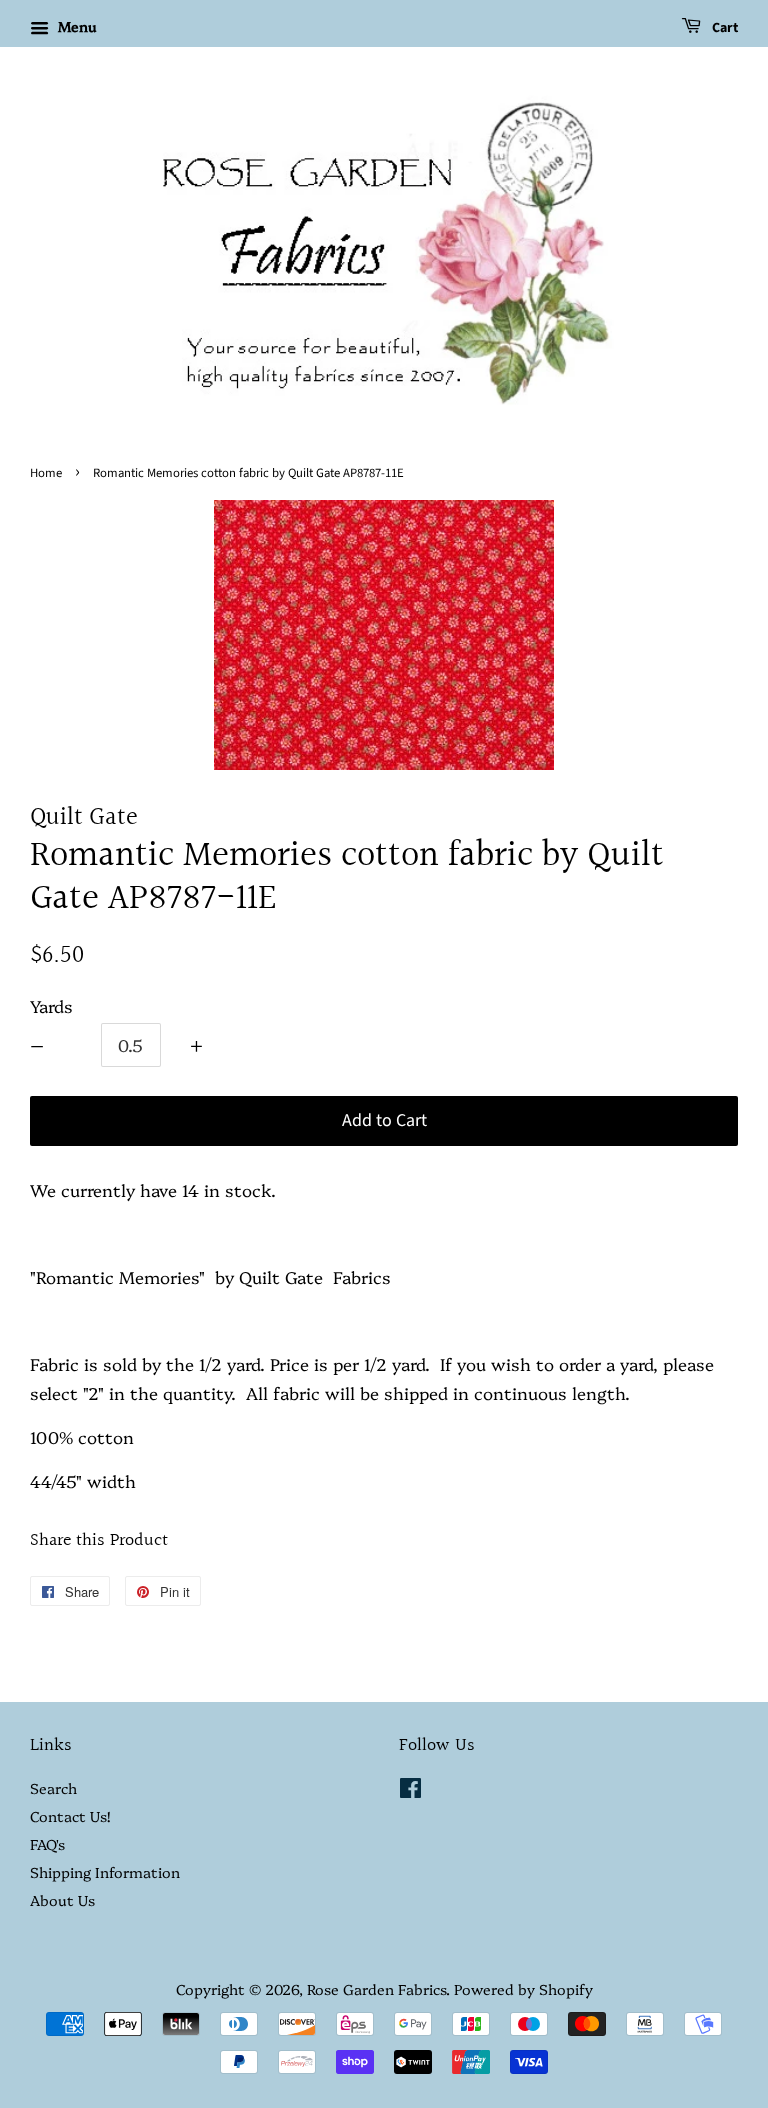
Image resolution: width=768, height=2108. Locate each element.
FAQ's (47, 1844)
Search (53, 1788)
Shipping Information (105, 1872)
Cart (723, 28)
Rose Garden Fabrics (376, 1989)
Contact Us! (70, 1816)
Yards (51, 1005)
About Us (62, 1900)
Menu (75, 26)
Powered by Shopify (523, 1989)
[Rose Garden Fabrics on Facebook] (410, 1791)
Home (46, 473)
